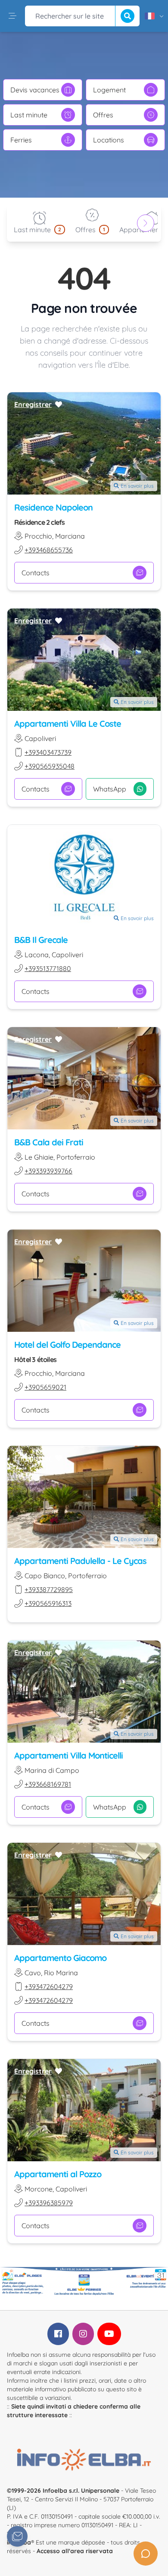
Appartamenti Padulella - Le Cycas (80, 1561)
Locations (109, 140)
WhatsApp (110, 789)
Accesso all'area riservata (75, 2551)
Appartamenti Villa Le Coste (68, 724)
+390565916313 (48, 1603)
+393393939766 (48, 1171)
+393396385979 (49, 2203)
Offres (103, 115)
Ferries (21, 140)
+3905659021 (45, 1387)
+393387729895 (49, 1589)
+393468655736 (49, 550)
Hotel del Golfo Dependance (67, 1345)
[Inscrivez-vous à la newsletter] (17, 2536)
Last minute (29, 115)
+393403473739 (48, 752)
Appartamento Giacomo (60, 1958)
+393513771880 (48, 968)
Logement (109, 90)
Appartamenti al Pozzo (58, 2174)
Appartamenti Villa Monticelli (68, 1755)
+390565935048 (50, 766)
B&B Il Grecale (41, 940)
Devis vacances (35, 90)
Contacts (36, 573)
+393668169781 (48, 1784)
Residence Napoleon (53, 507)
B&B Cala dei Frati (49, 1142)
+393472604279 (49, 1986)
